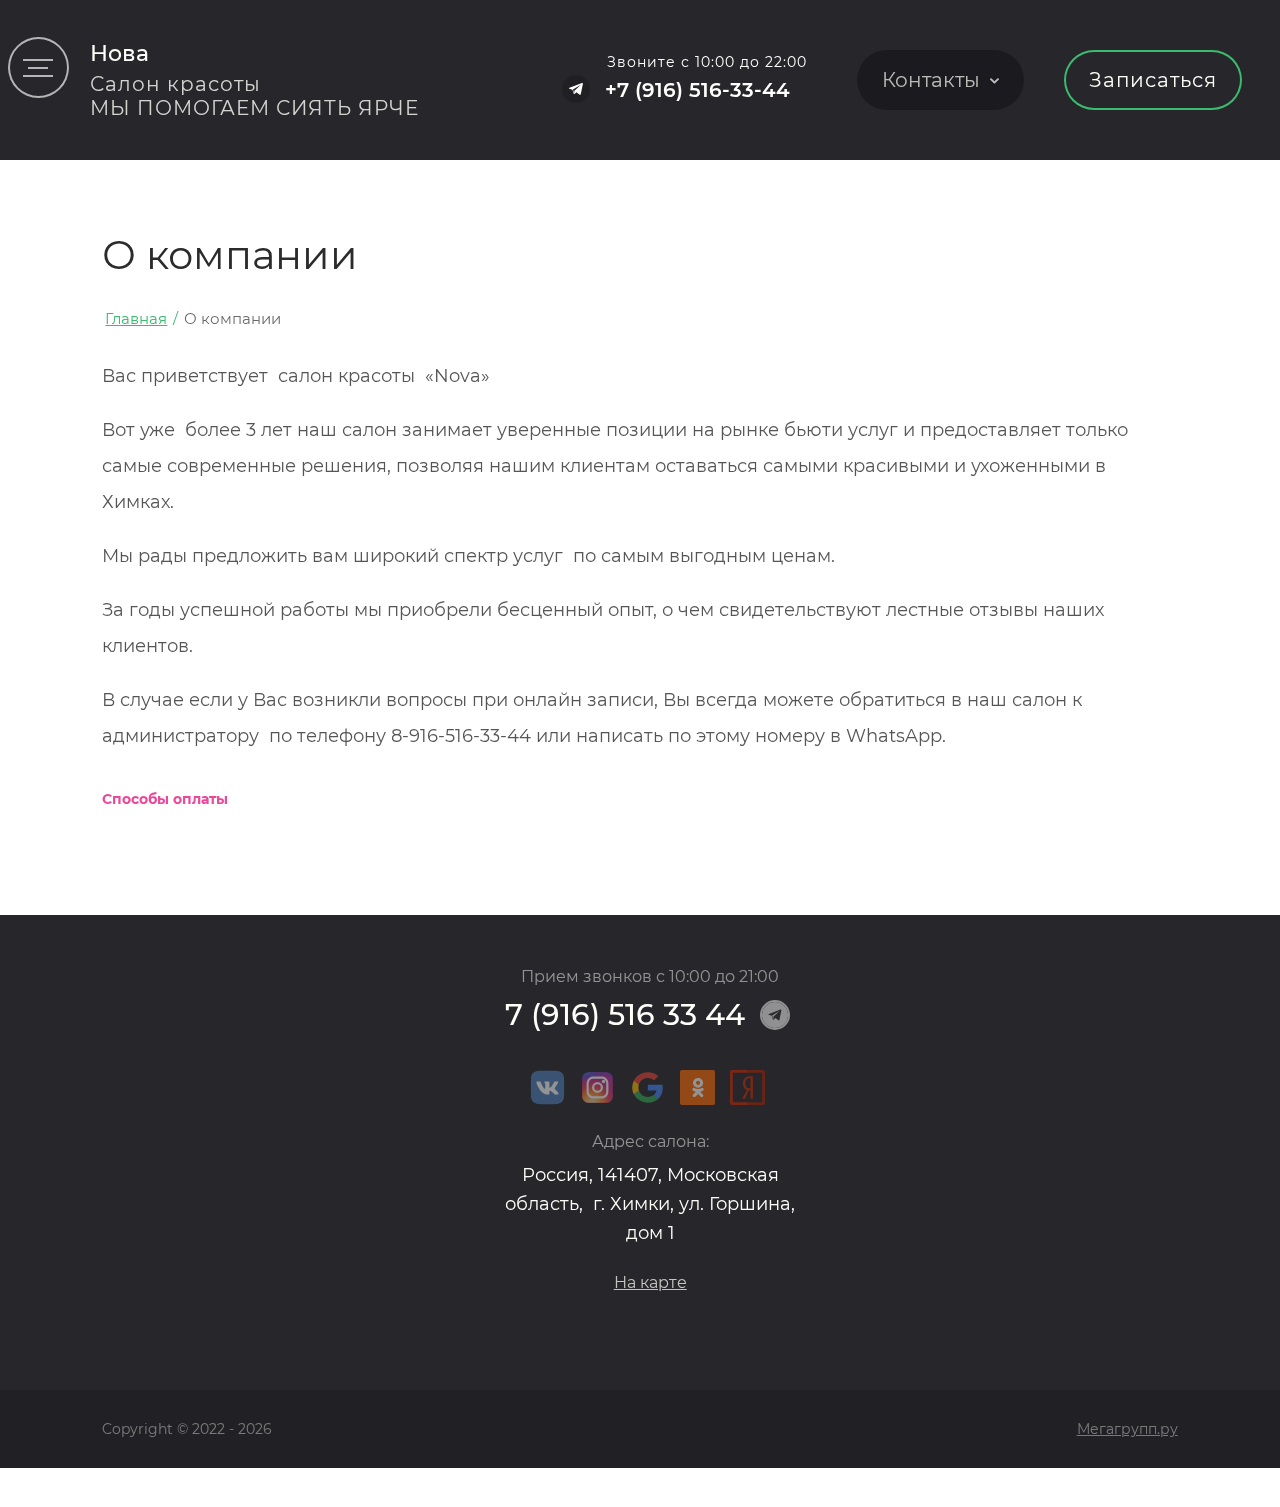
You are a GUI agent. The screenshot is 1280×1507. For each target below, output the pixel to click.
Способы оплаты (165, 799)
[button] (38, 67)
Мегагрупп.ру (1127, 1429)
